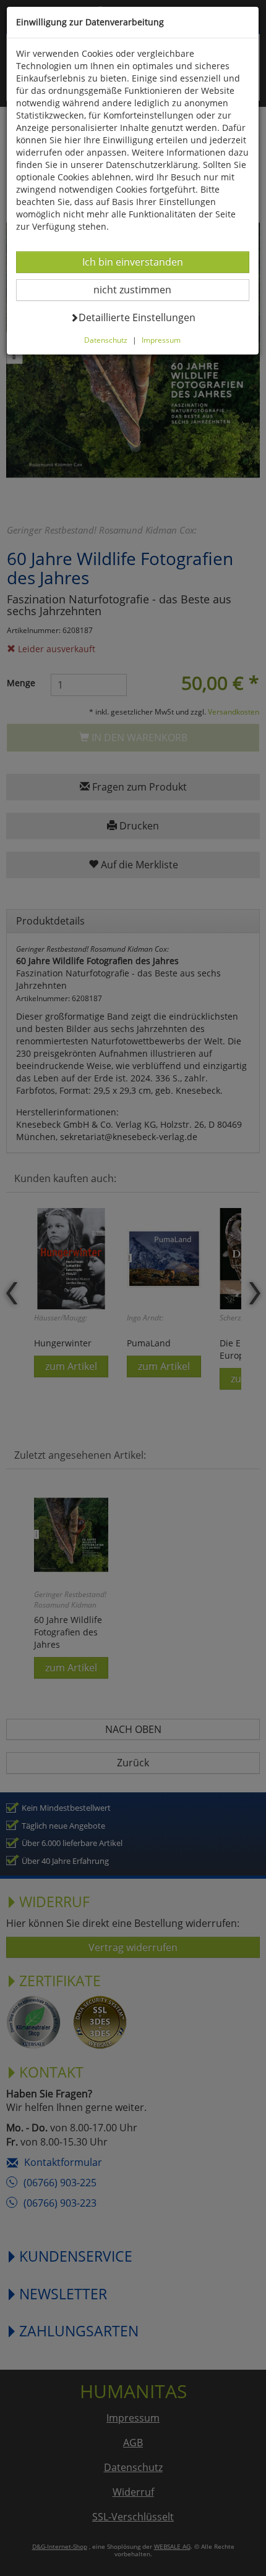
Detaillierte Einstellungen (137, 317)
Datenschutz (106, 340)
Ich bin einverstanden (132, 262)
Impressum (161, 340)
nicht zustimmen (140, 289)
